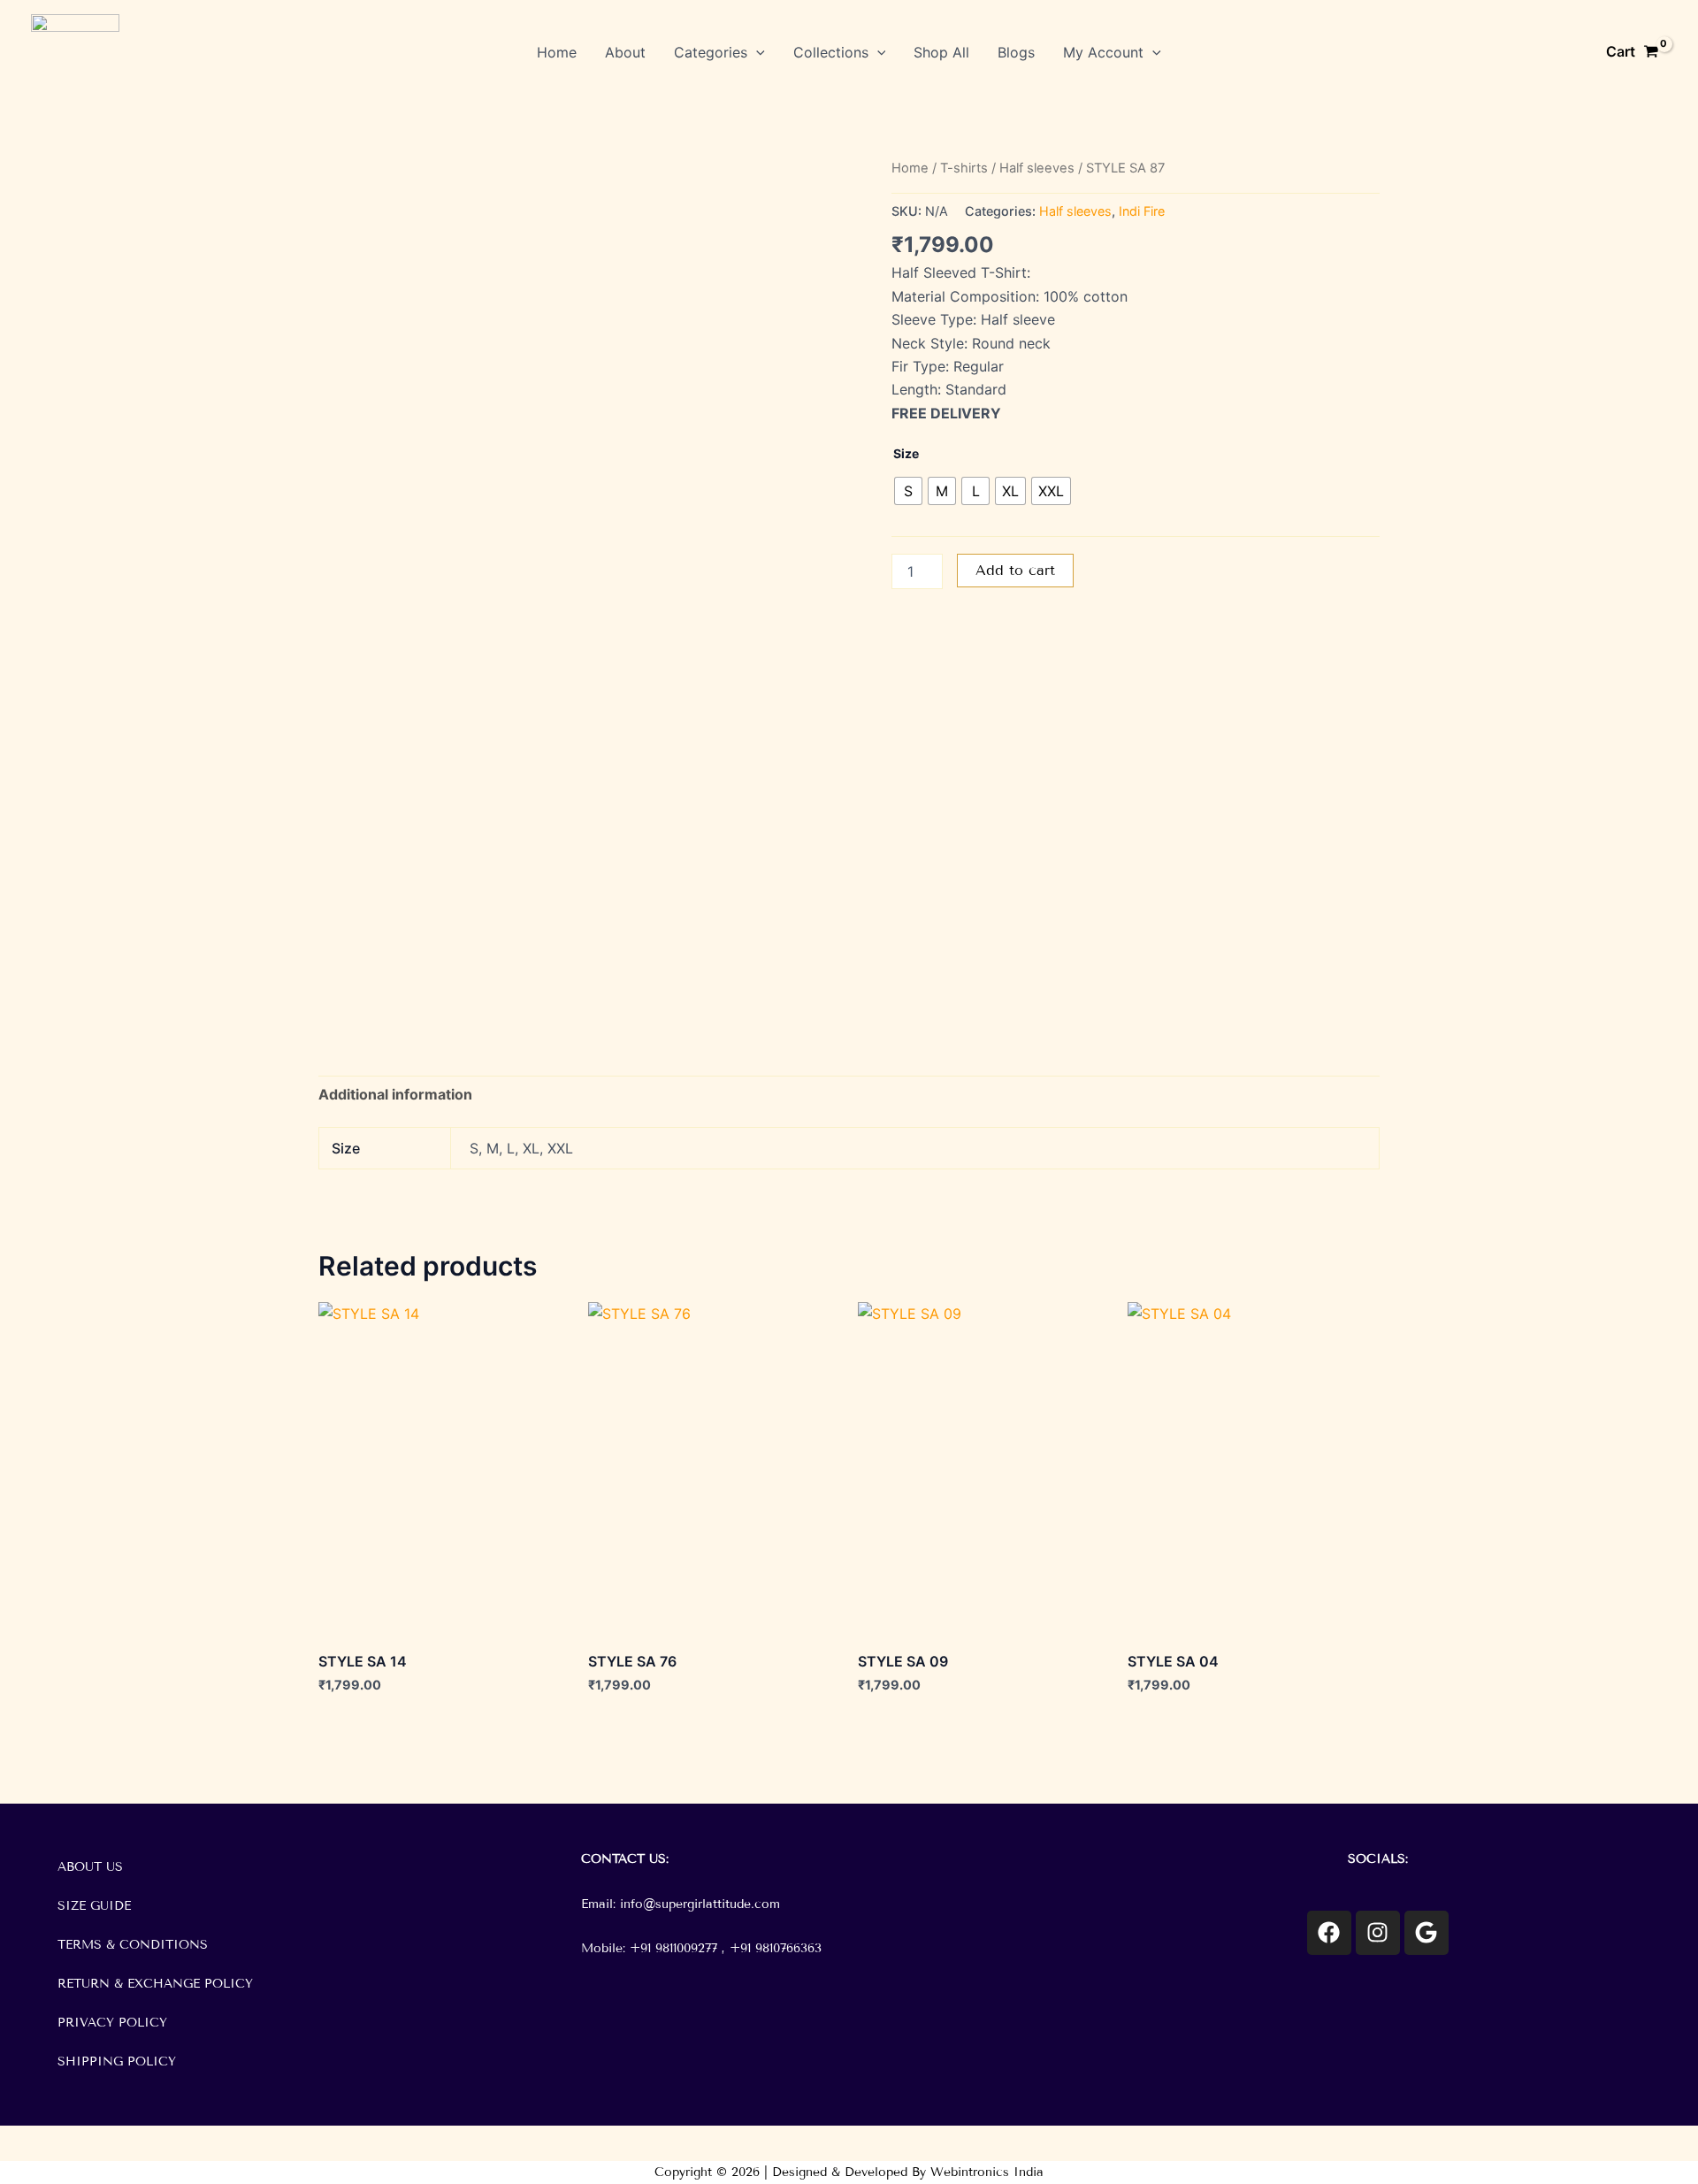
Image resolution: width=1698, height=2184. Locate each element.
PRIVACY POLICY (112, 2023)
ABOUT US (90, 1867)
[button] (756, 52)
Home (557, 52)
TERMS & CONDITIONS (133, 1945)
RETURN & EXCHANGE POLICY (155, 1984)
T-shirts (964, 168)
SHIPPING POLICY (117, 2061)
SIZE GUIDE (94, 1906)
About (625, 52)
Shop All (941, 52)
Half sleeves (1037, 168)
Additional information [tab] (395, 1094)
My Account (1103, 52)
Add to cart (1015, 570)
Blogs (1016, 52)
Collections (831, 52)
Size (906, 453)
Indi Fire (1142, 211)
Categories (711, 52)
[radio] (908, 491)
